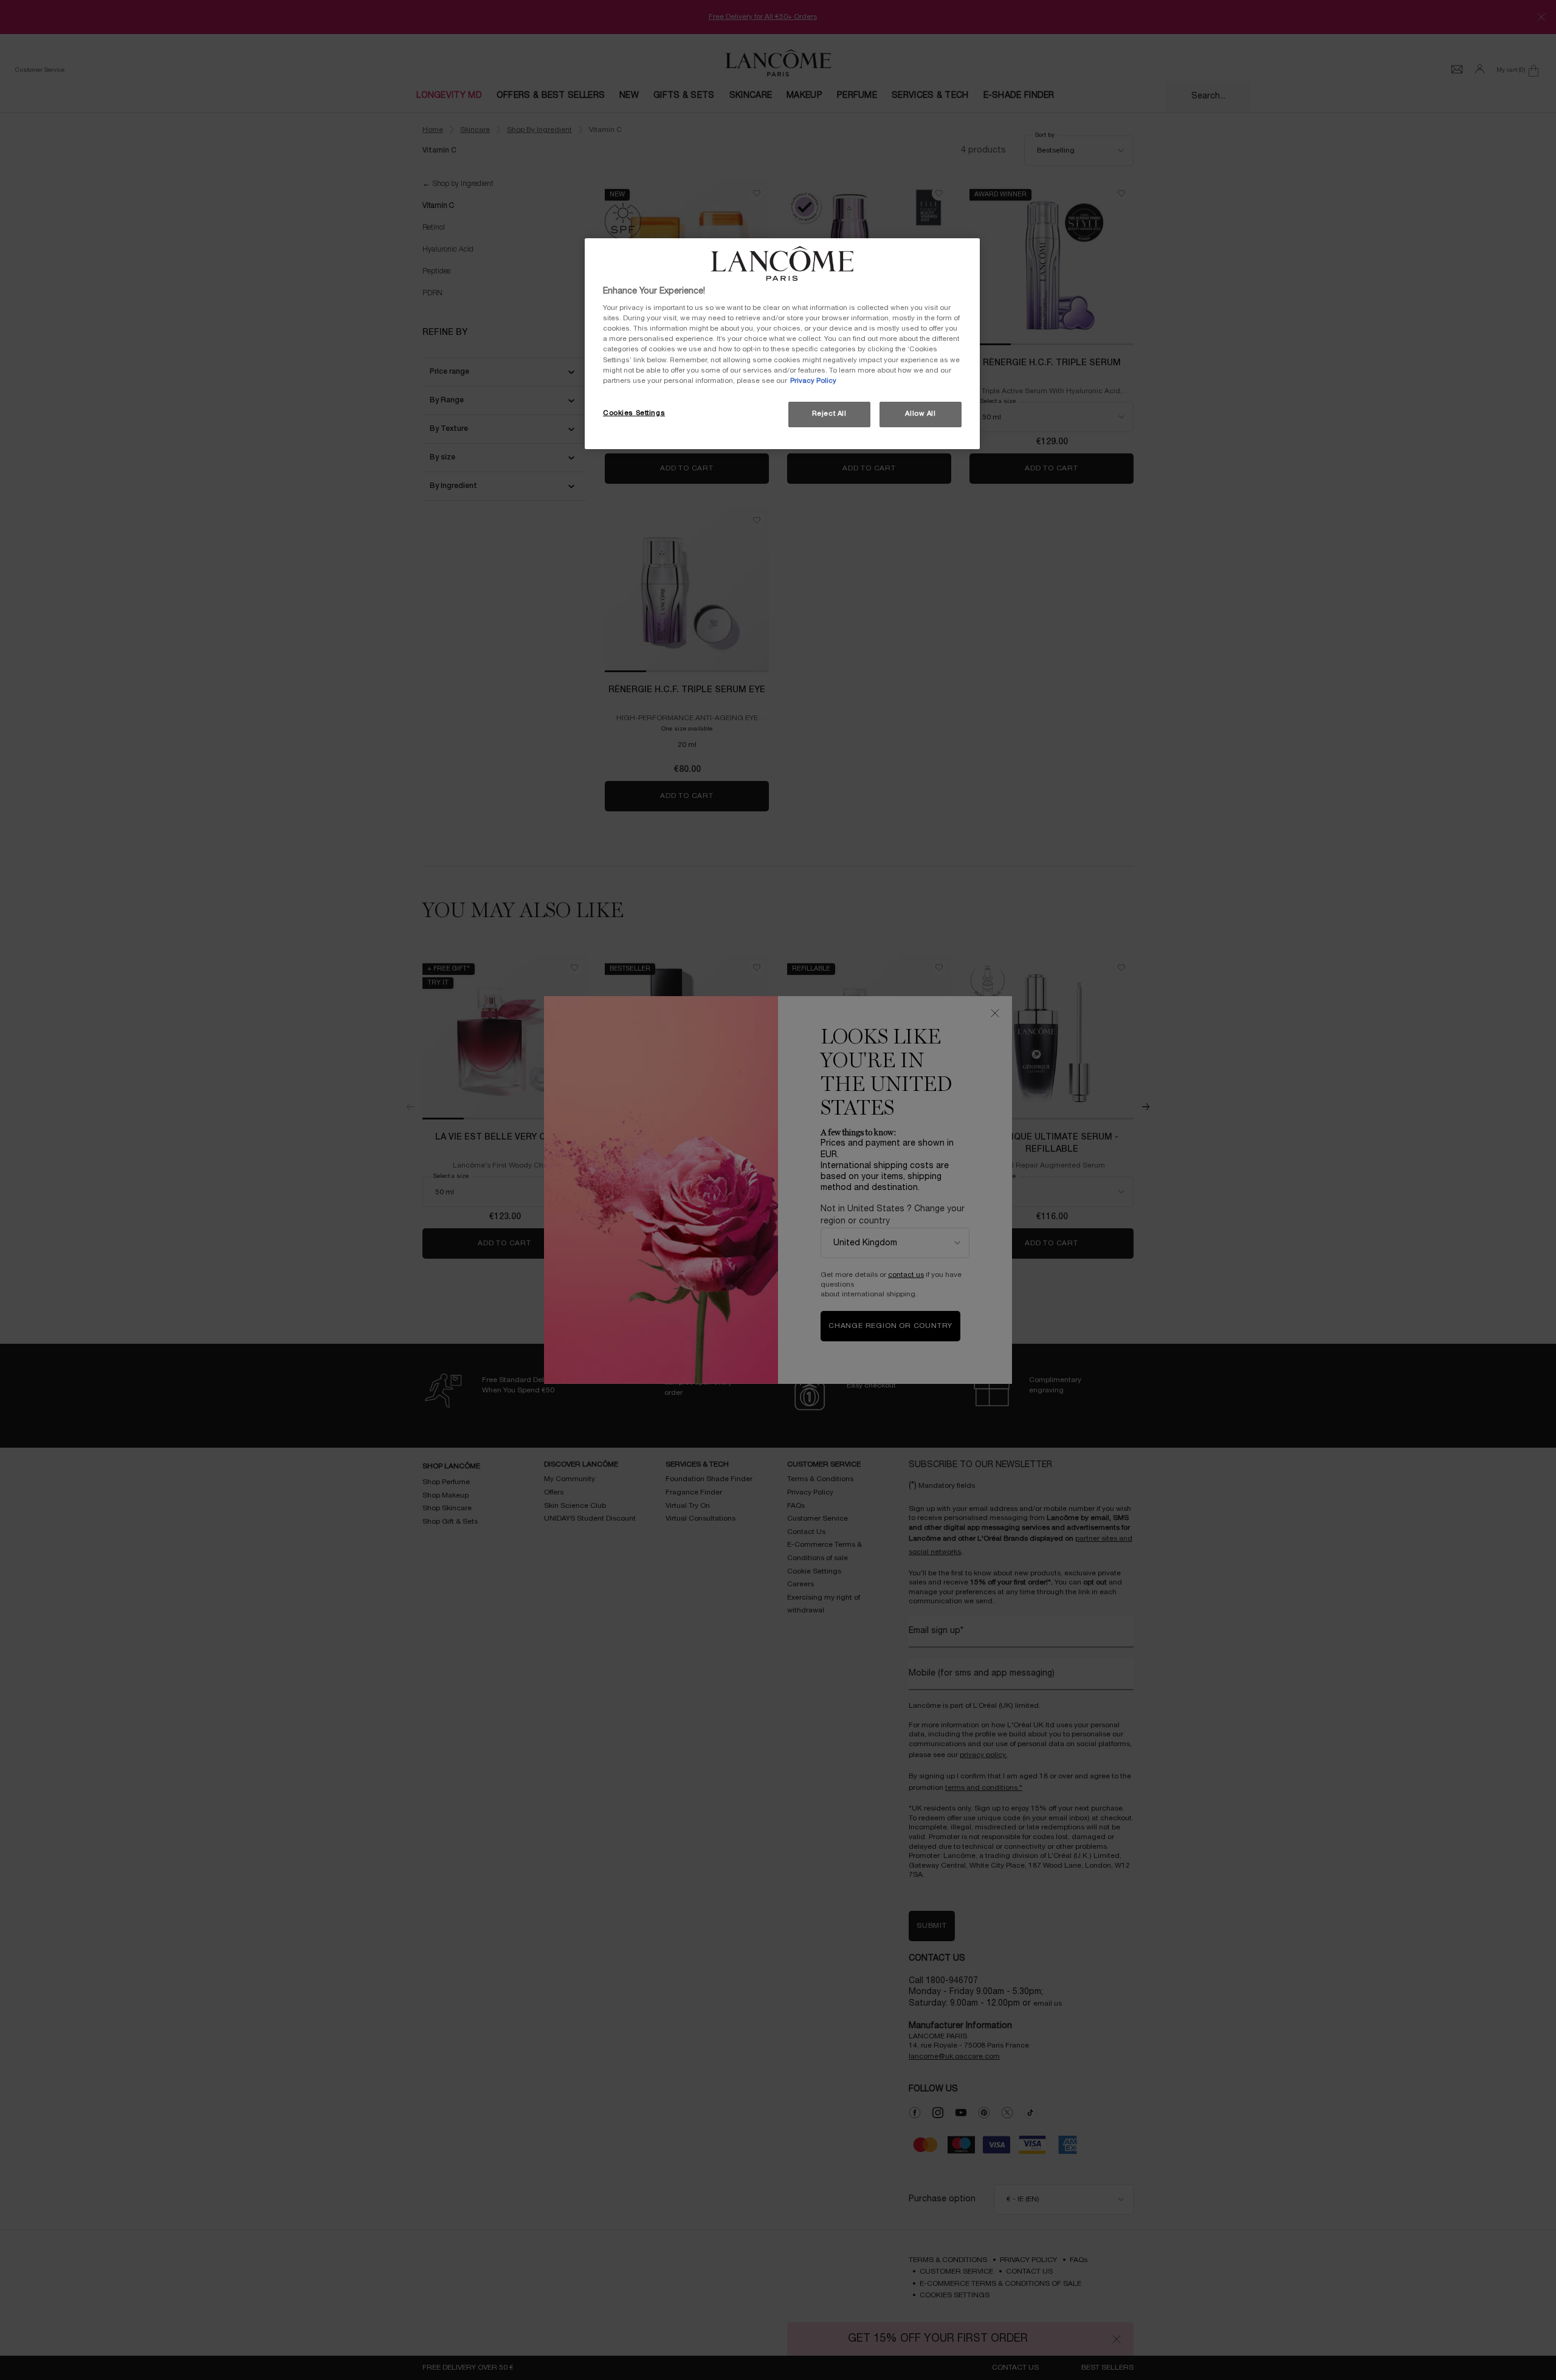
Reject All (829, 414)
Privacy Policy (813, 381)
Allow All (920, 414)
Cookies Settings (634, 413)
